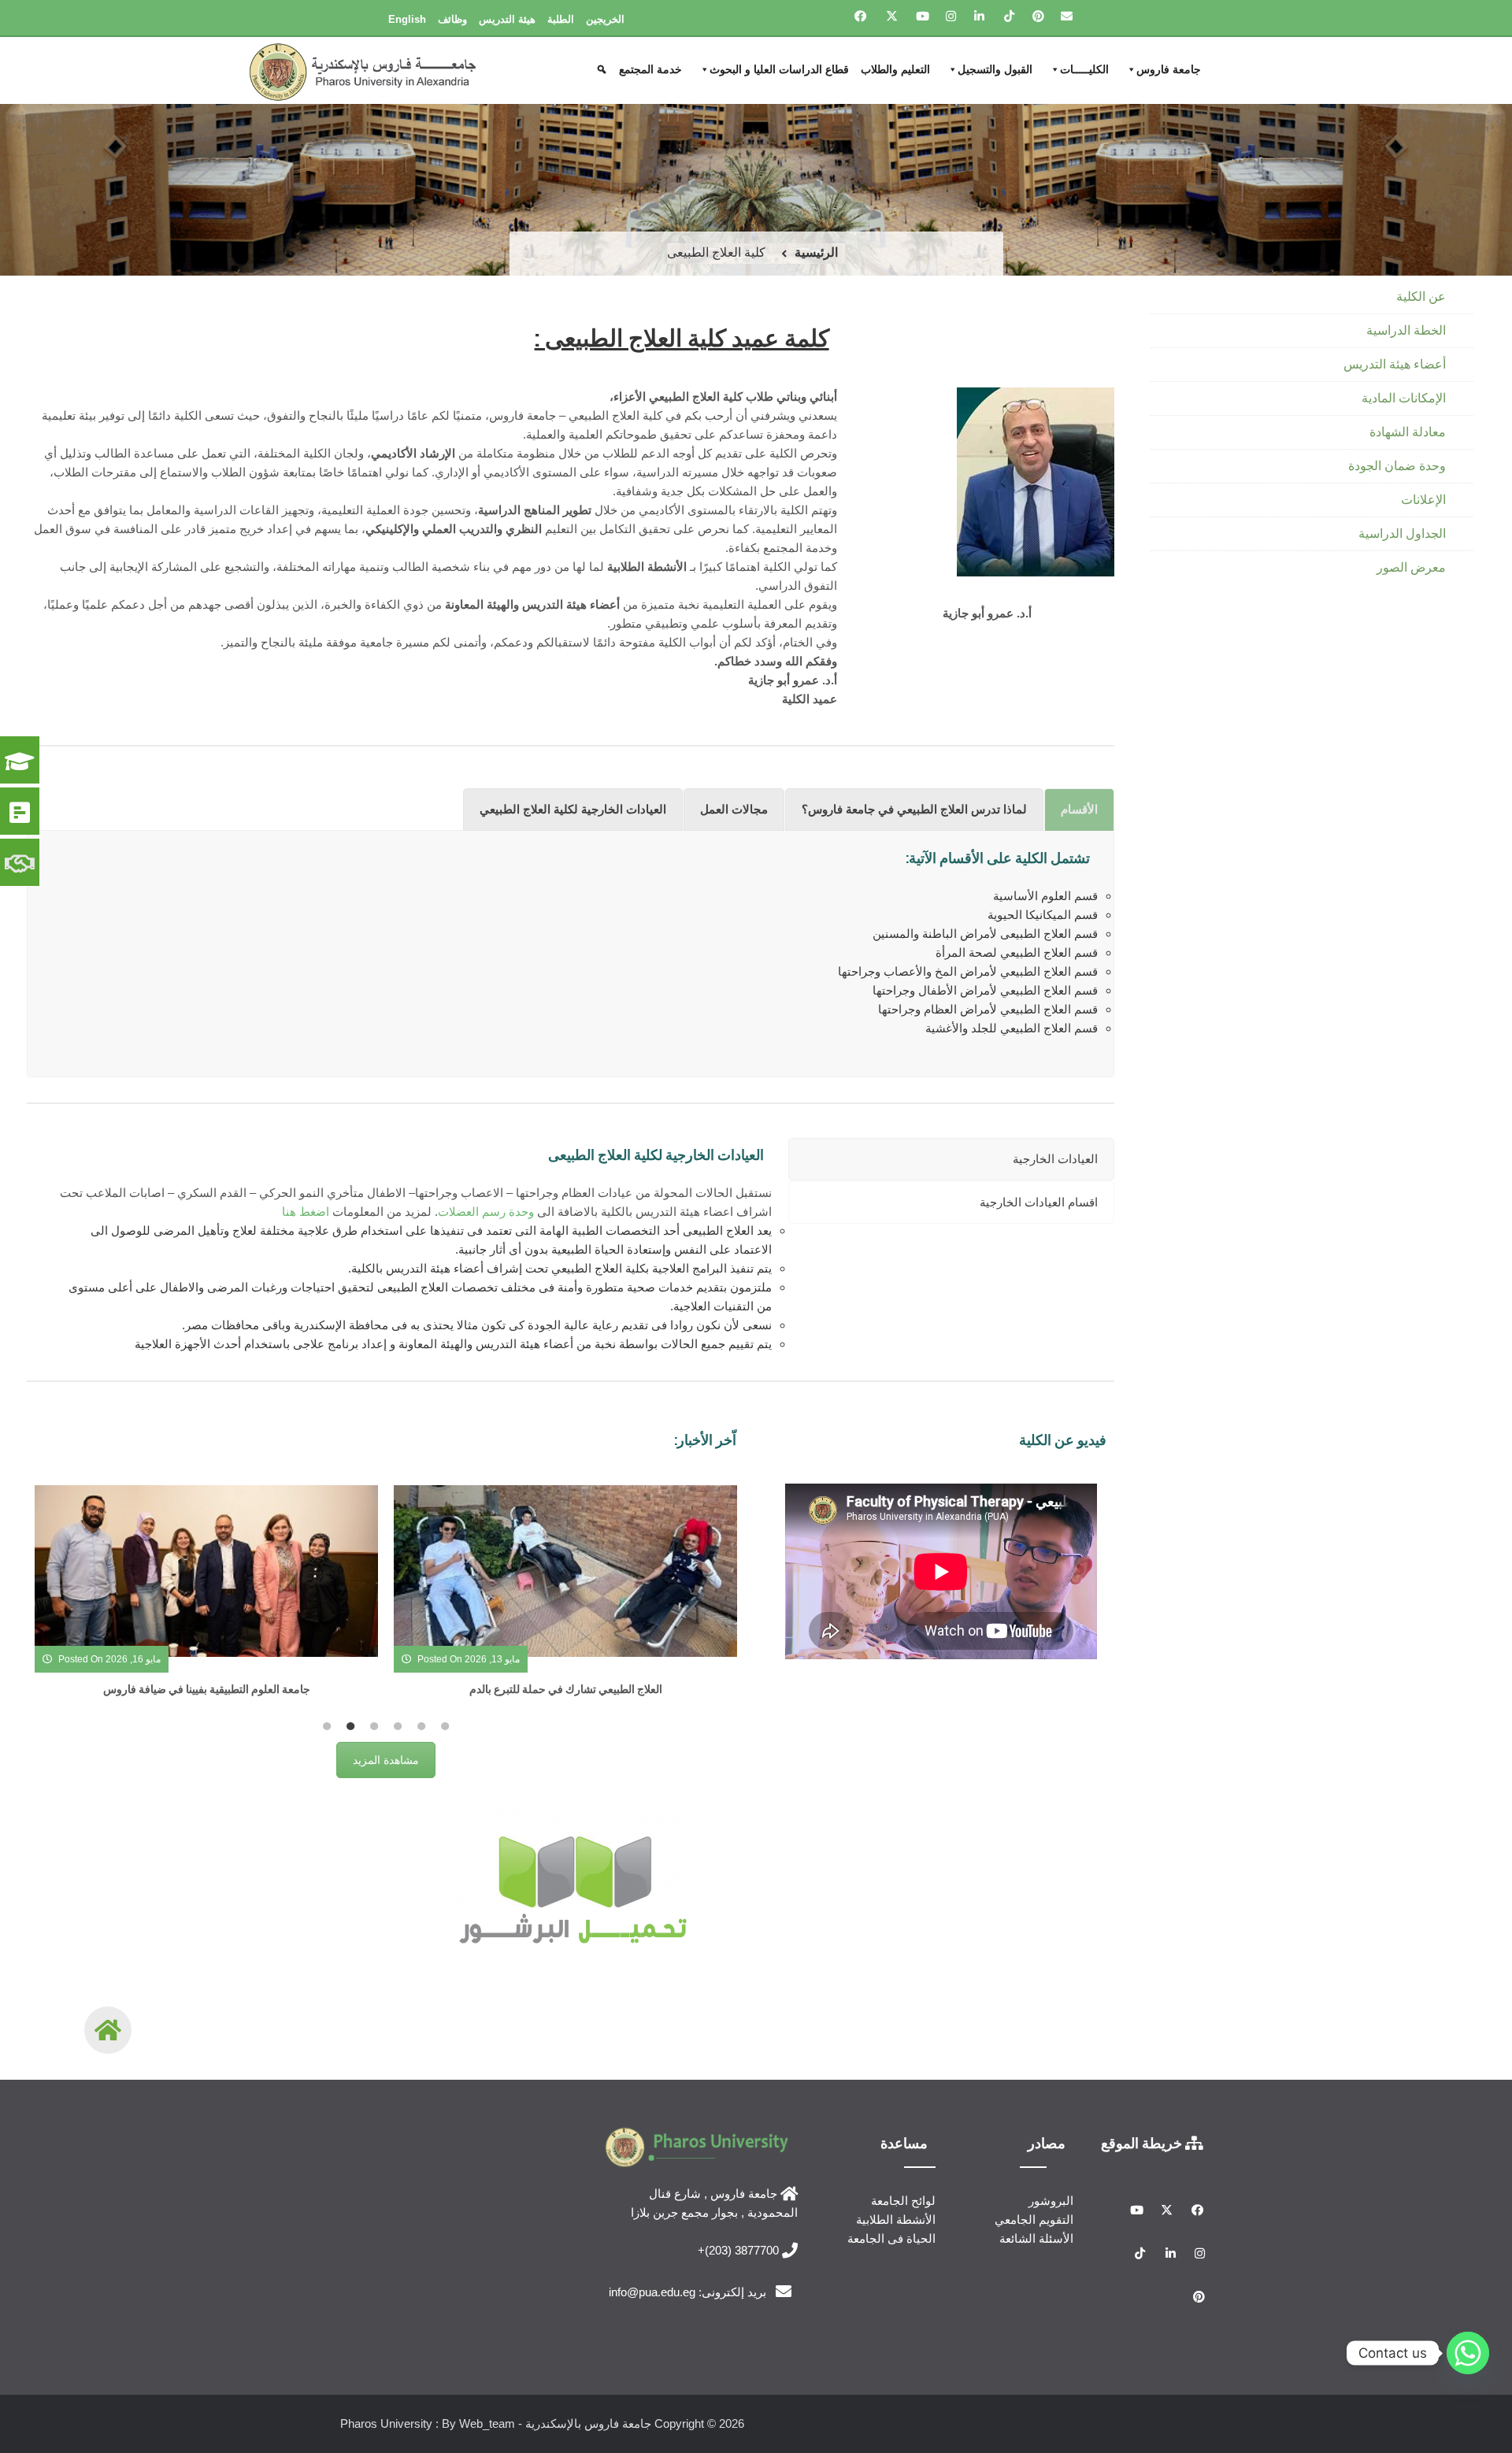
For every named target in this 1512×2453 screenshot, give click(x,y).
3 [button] (374, 1726)
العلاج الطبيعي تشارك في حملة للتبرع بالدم (207, 1689)
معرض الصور (1411, 567)
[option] (206, 1599)
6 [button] (445, 1726)
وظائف (452, 19)
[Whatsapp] (1468, 2353)
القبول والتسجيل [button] (995, 69)
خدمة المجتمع (650, 69)
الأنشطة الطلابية (896, 2220)
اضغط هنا (306, 1212)
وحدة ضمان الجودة (1397, 466)
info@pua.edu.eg (652, 2292)
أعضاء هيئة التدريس (1395, 364)
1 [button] (327, 1726)
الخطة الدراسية (1406, 330)
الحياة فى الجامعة (891, 2238)
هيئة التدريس (507, 19)
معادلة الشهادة (1408, 432)
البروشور (1051, 2201)
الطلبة (561, 19)
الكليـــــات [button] (1084, 69)
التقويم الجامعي (1034, 2220)
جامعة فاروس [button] (1169, 69)
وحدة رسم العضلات (486, 1212)
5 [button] (421, 1726)
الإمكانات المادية (1404, 398)
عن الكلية (1421, 296)
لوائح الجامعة (903, 2201)
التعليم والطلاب (895, 69)
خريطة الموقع (1143, 2143)
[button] (604, 69)
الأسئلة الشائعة (1036, 2238)
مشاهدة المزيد (386, 1760)
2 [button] (350, 1726)
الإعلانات (1423, 500)
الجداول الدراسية (1402, 534)
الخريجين (605, 19)
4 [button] (398, 1726)
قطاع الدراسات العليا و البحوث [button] (779, 69)
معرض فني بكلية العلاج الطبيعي (565, 1689)
